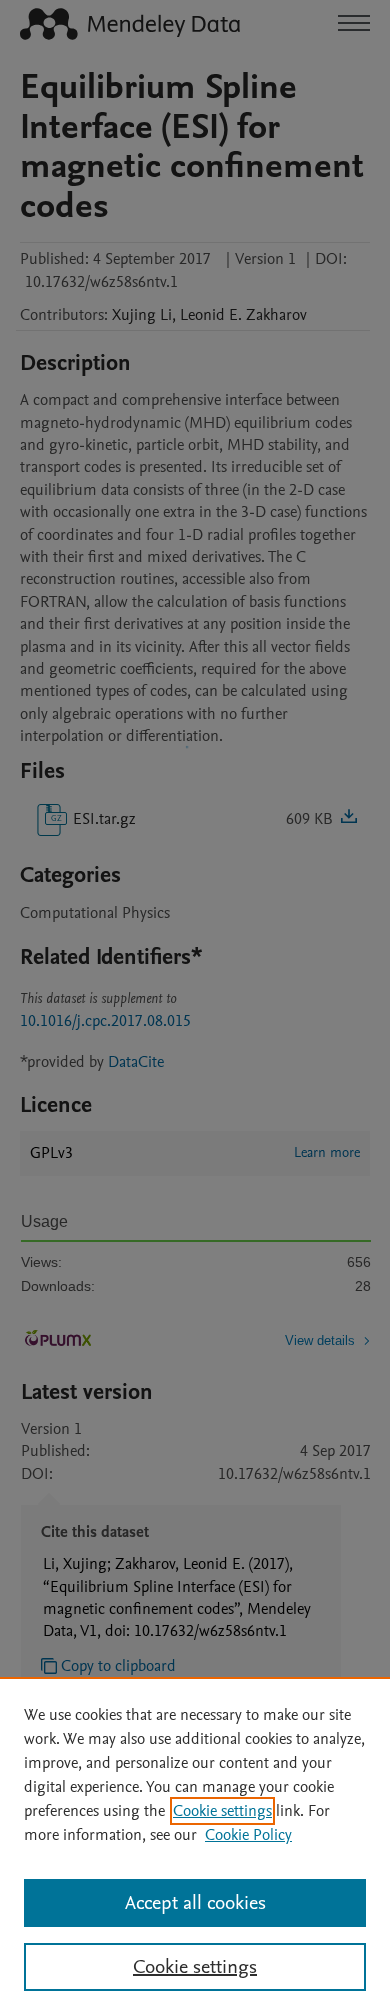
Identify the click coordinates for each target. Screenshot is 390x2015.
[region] (195, 1846)
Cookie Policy (248, 1835)
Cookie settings (222, 1811)
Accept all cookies (195, 1903)
